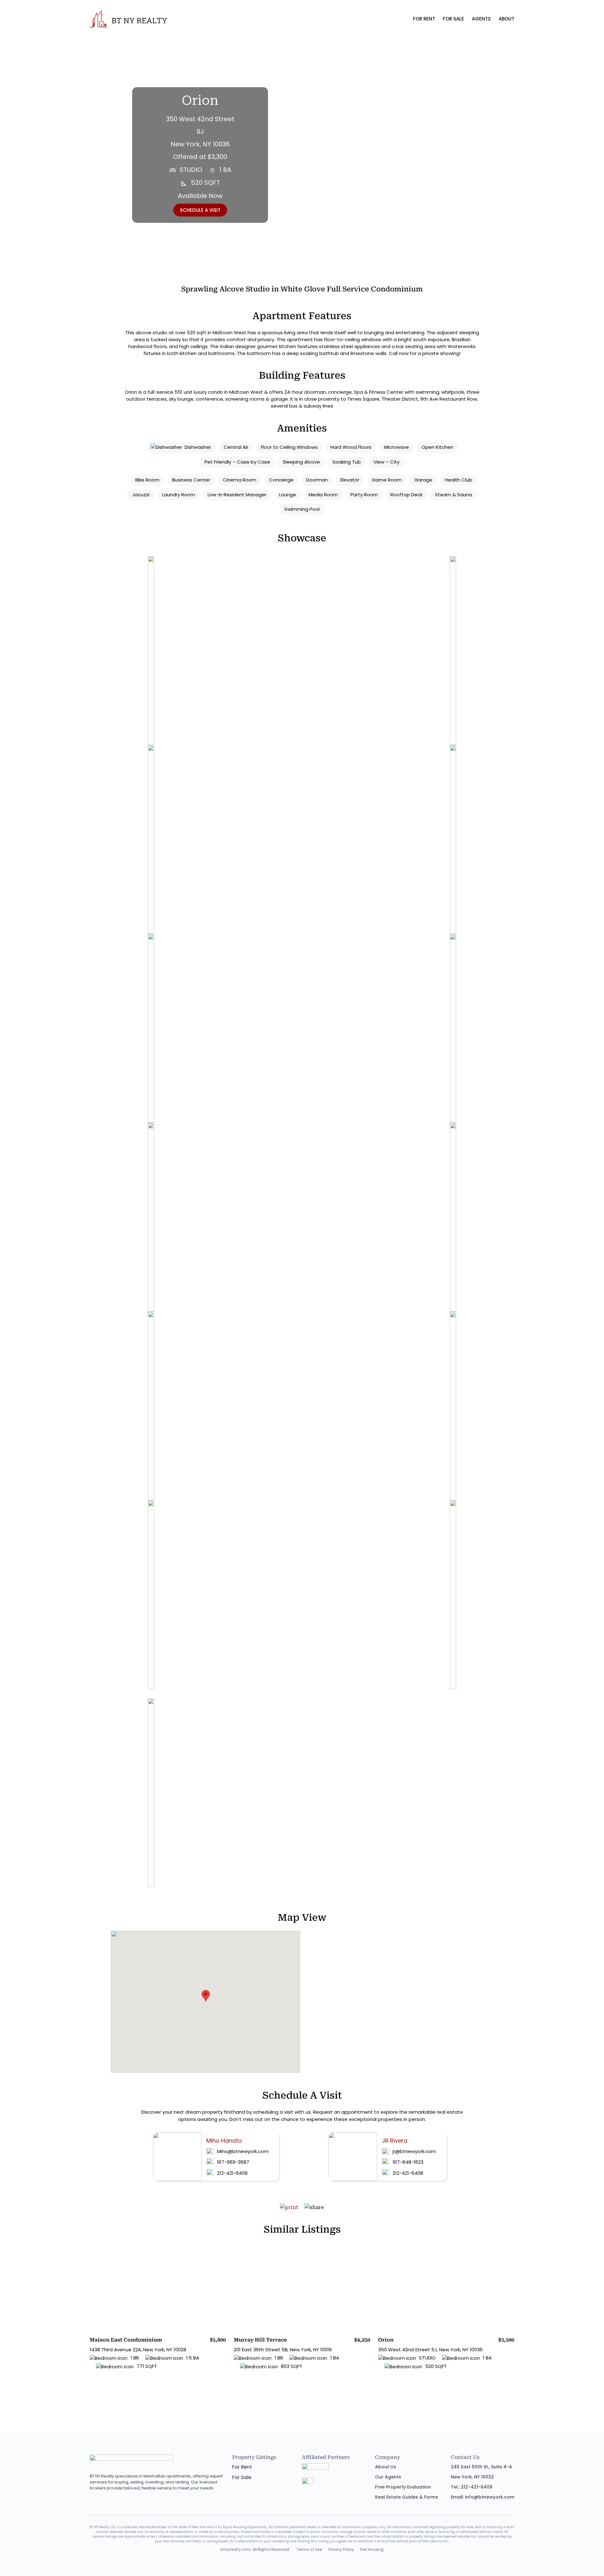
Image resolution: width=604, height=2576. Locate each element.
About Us (386, 2467)
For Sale (453, 19)
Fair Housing (372, 2549)
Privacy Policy (341, 2549)
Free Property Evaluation (403, 2487)
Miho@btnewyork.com (243, 2151)
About (506, 19)
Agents (481, 19)
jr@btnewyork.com (414, 2151)
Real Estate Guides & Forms (407, 2497)
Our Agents (388, 2477)
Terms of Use (309, 2549)
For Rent (424, 19)
